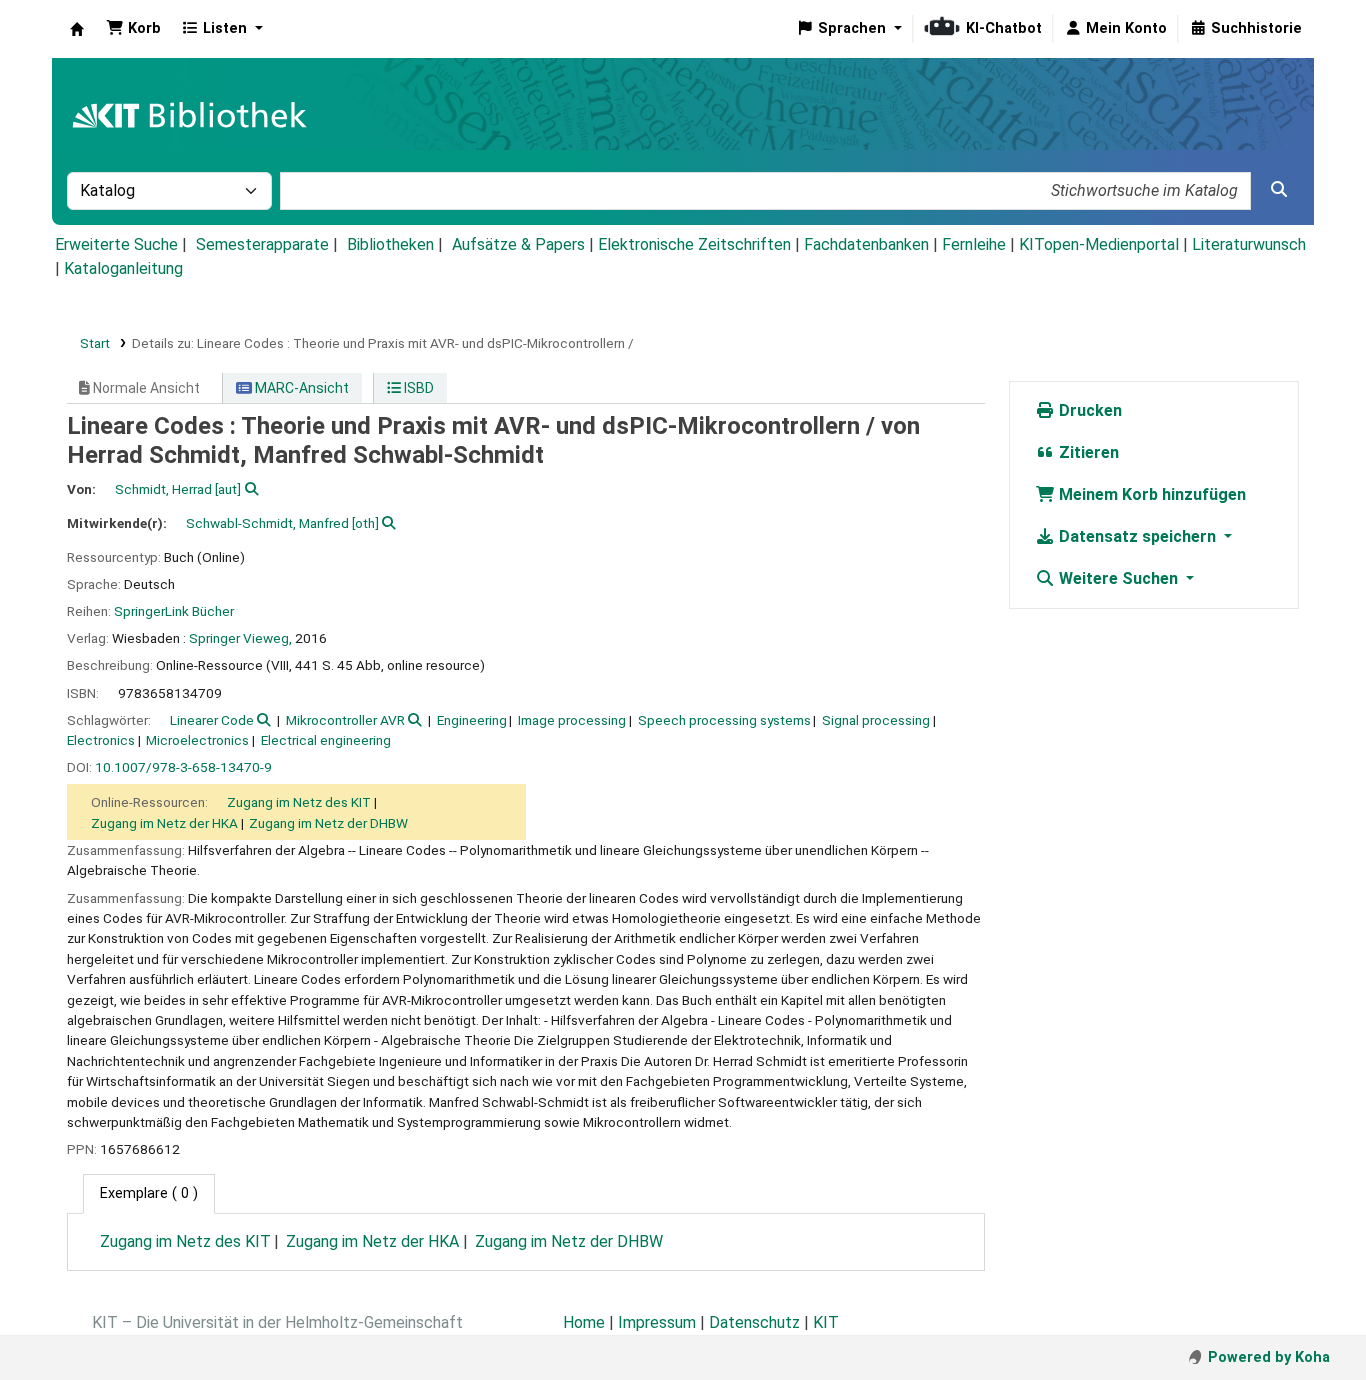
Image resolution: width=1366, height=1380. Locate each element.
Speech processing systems (724, 720)
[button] (133, 29)
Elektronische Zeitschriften (694, 244)
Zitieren (1087, 452)
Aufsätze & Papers (518, 244)
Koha (77, 29)
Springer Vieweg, (240, 638)
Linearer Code (212, 720)
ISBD (417, 388)
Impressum (657, 1322)
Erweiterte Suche (116, 244)
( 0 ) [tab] (149, 1193)
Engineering (472, 720)
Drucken (1088, 410)
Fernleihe (974, 244)
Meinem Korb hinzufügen (1150, 494)
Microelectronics (197, 740)
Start (95, 343)
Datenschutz (754, 1322)
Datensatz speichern (1137, 536)
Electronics (101, 740)
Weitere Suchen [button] (1118, 578)
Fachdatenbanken (866, 244)
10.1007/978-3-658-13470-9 (183, 767)
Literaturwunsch (1249, 244)
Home (584, 1322)
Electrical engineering (326, 740)
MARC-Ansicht (300, 388)
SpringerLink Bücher (174, 611)
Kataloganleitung (123, 268)
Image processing (572, 720)
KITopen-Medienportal (1099, 244)
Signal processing (876, 720)
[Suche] (1279, 190)
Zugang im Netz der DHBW (328, 823)
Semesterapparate (262, 244)
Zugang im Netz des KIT (299, 802)
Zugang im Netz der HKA (164, 823)
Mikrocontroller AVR (345, 720)
